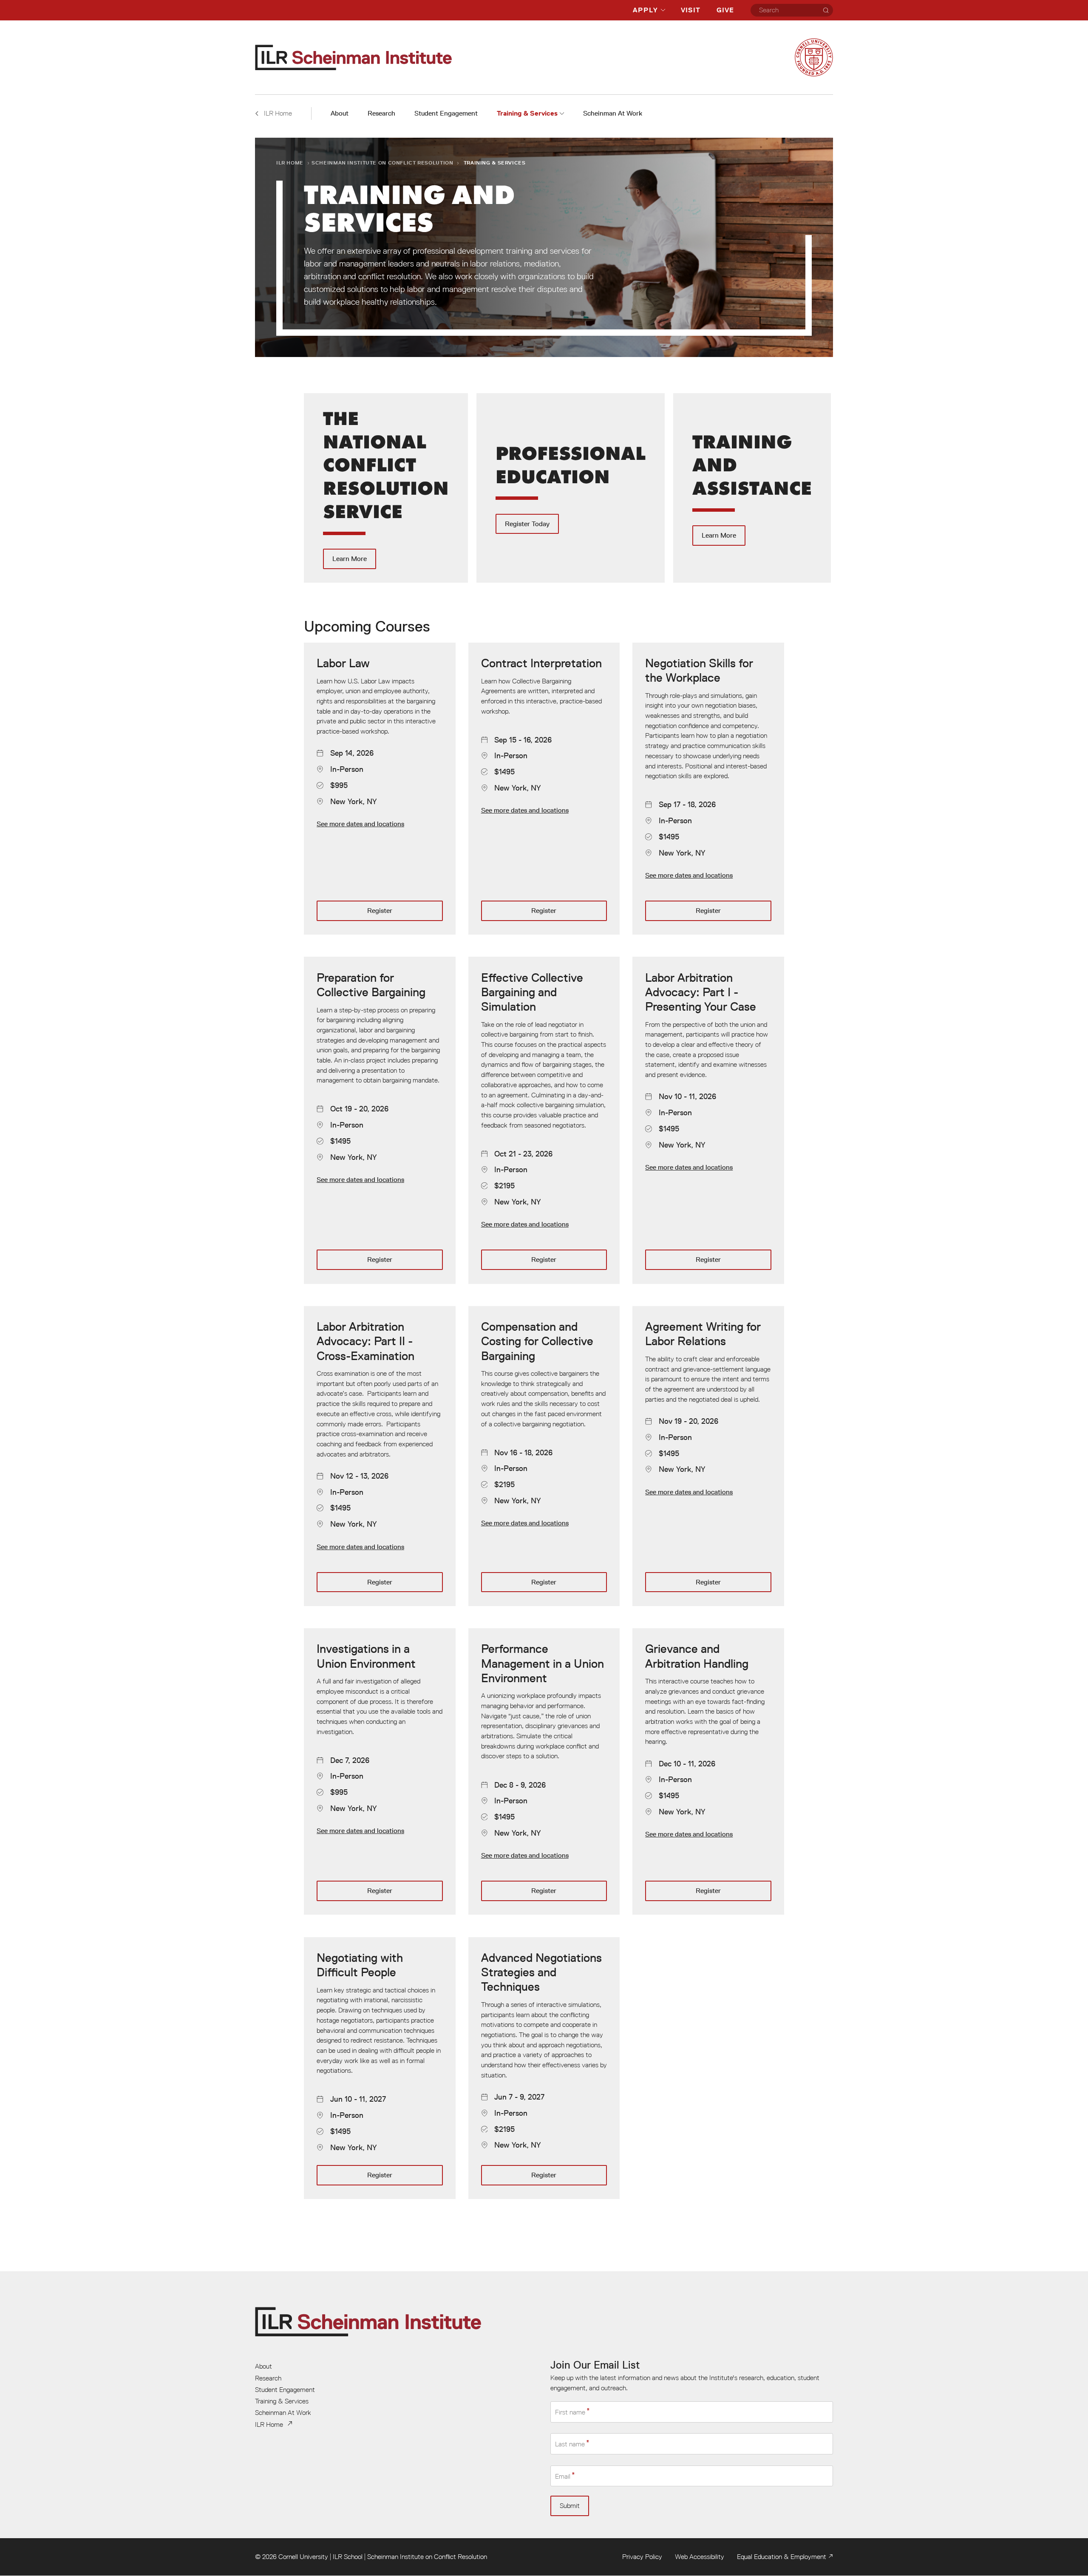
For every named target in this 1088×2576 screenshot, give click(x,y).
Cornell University (303, 2556)
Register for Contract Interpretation (544, 789)
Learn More (386, 488)
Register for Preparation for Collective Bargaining (380, 1120)
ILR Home (290, 163)
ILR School (348, 2556)
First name (570, 2412)
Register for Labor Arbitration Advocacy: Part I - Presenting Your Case (708, 1120)
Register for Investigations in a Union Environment (380, 1771)
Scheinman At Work (613, 113)
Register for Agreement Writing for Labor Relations (708, 1456)
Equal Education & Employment (782, 2556)
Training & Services (527, 113)
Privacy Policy (642, 2556)
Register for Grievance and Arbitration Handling (708, 1771)
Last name (570, 2444)
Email (563, 2476)
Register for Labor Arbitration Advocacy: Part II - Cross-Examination (380, 1456)
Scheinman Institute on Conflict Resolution (382, 163)
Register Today (571, 488)
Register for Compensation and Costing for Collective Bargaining (544, 1456)
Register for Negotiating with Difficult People (380, 2068)
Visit (691, 10)
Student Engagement (446, 113)
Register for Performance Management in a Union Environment (544, 1771)
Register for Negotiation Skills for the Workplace (708, 789)
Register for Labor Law (380, 789)
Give (725, 10)
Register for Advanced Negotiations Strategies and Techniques (544, 2068)
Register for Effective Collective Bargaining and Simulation (544, 1120)
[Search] (826, 10)
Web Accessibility (700, 2556)
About (340, 113)
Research (381, 113)
